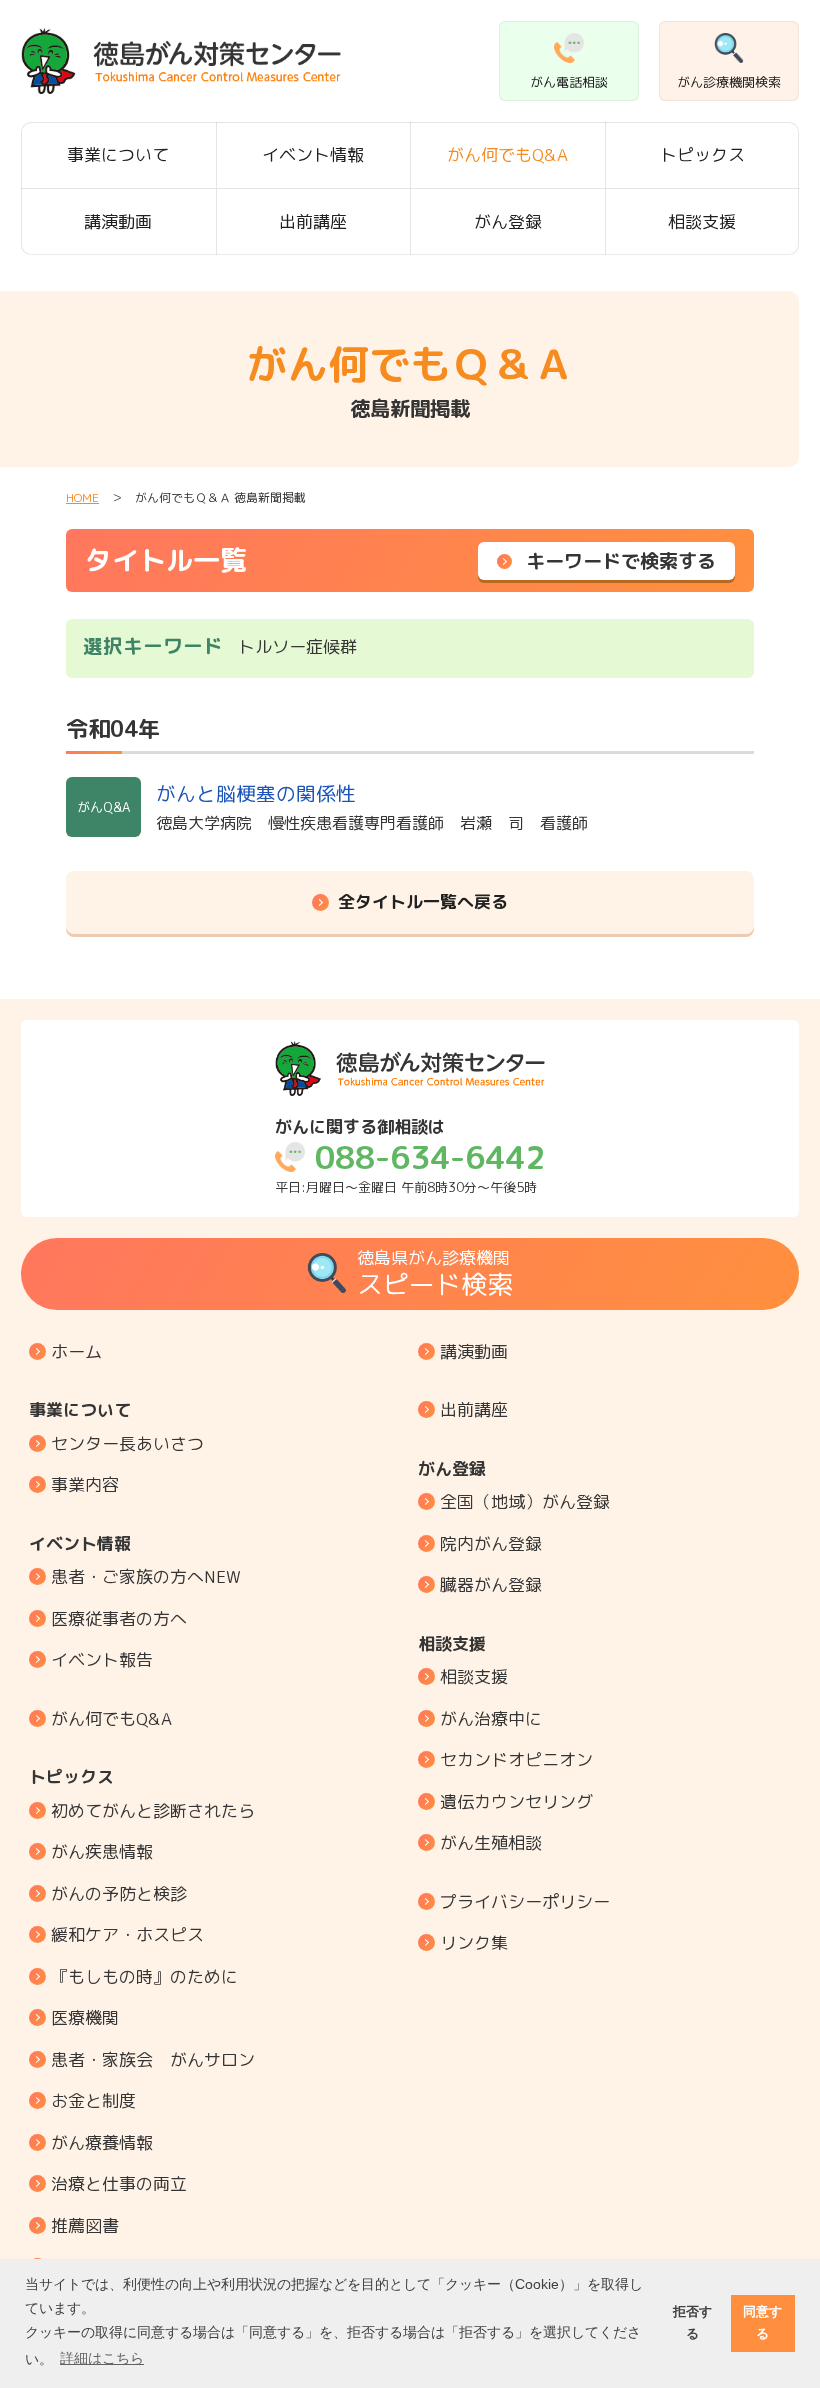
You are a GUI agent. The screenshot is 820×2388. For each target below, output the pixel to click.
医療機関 (85, 2017)
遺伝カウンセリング (516, 1801)
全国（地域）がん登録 (525, 1501)
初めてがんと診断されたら (153, 1810)
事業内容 (85, 1484)
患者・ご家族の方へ (146, 1576)
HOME (82, 497)
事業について (118, 154)
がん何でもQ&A (507, 154)
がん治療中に (491, 1718)
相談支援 (702, 221)
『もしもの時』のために (144, 1976)
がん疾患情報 (102, 1851)
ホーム (76, 1351)
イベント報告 (102, 1659)
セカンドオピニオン (516, 1759)
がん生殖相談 (491, 1842)
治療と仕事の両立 (119, 2183)
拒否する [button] (692, 2322)
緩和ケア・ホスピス (127, 1934)
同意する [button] (762, 2322)
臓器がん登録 (491, 1584)
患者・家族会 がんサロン (153, 2059)
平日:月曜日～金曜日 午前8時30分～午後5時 (410, 1156)
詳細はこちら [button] (102, 2358)
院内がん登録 (491, 1543)
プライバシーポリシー (525, 1901)
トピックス (702, 154)
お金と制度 (93, 2100)
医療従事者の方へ (119, 1618)
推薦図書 (85, 2225)
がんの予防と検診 (119, 1893)
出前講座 (313, 221)
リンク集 (474, 1942)
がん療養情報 (102, 2142)
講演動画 (118, 221)
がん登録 (508, 221)
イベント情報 (313, 154)
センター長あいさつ (127, 1443)
